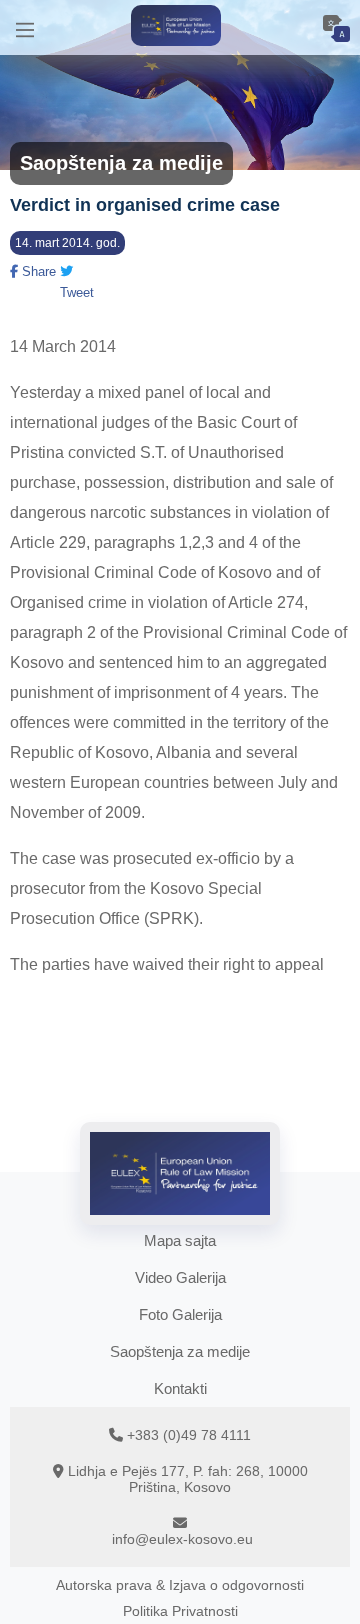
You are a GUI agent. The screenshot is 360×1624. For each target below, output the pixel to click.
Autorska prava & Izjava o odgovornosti (180, 1585)
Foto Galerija (180, 1314)
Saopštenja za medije (180, 1351)
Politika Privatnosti (180, 1611)
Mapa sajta (180, 1240)
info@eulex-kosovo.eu (182, 1539)
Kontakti (180, 1388)
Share (37, 271)
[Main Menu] (25, 27)
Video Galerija (180, 1277)
